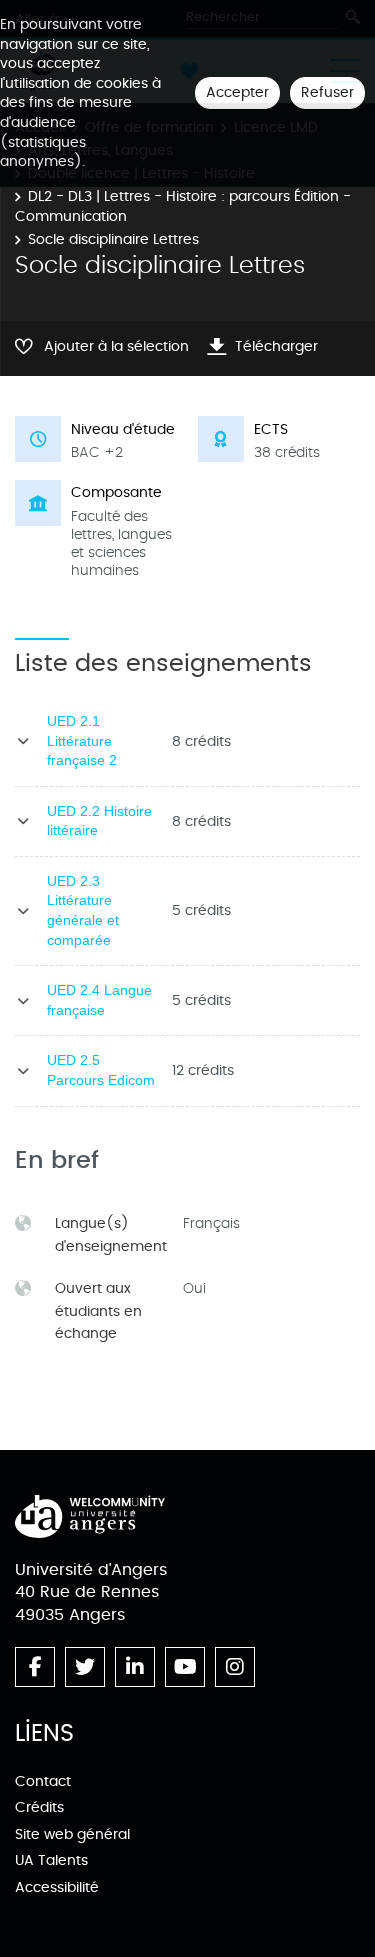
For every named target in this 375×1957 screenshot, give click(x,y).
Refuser (327, 92)
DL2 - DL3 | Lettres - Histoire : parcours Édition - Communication (183, 206)
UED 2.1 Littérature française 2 (82, 740)
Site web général (72, 1834)
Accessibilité (57, 1887)
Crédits (39, 1807)
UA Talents (51, 1860)
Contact (43, 1781)
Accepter (237, 92)
